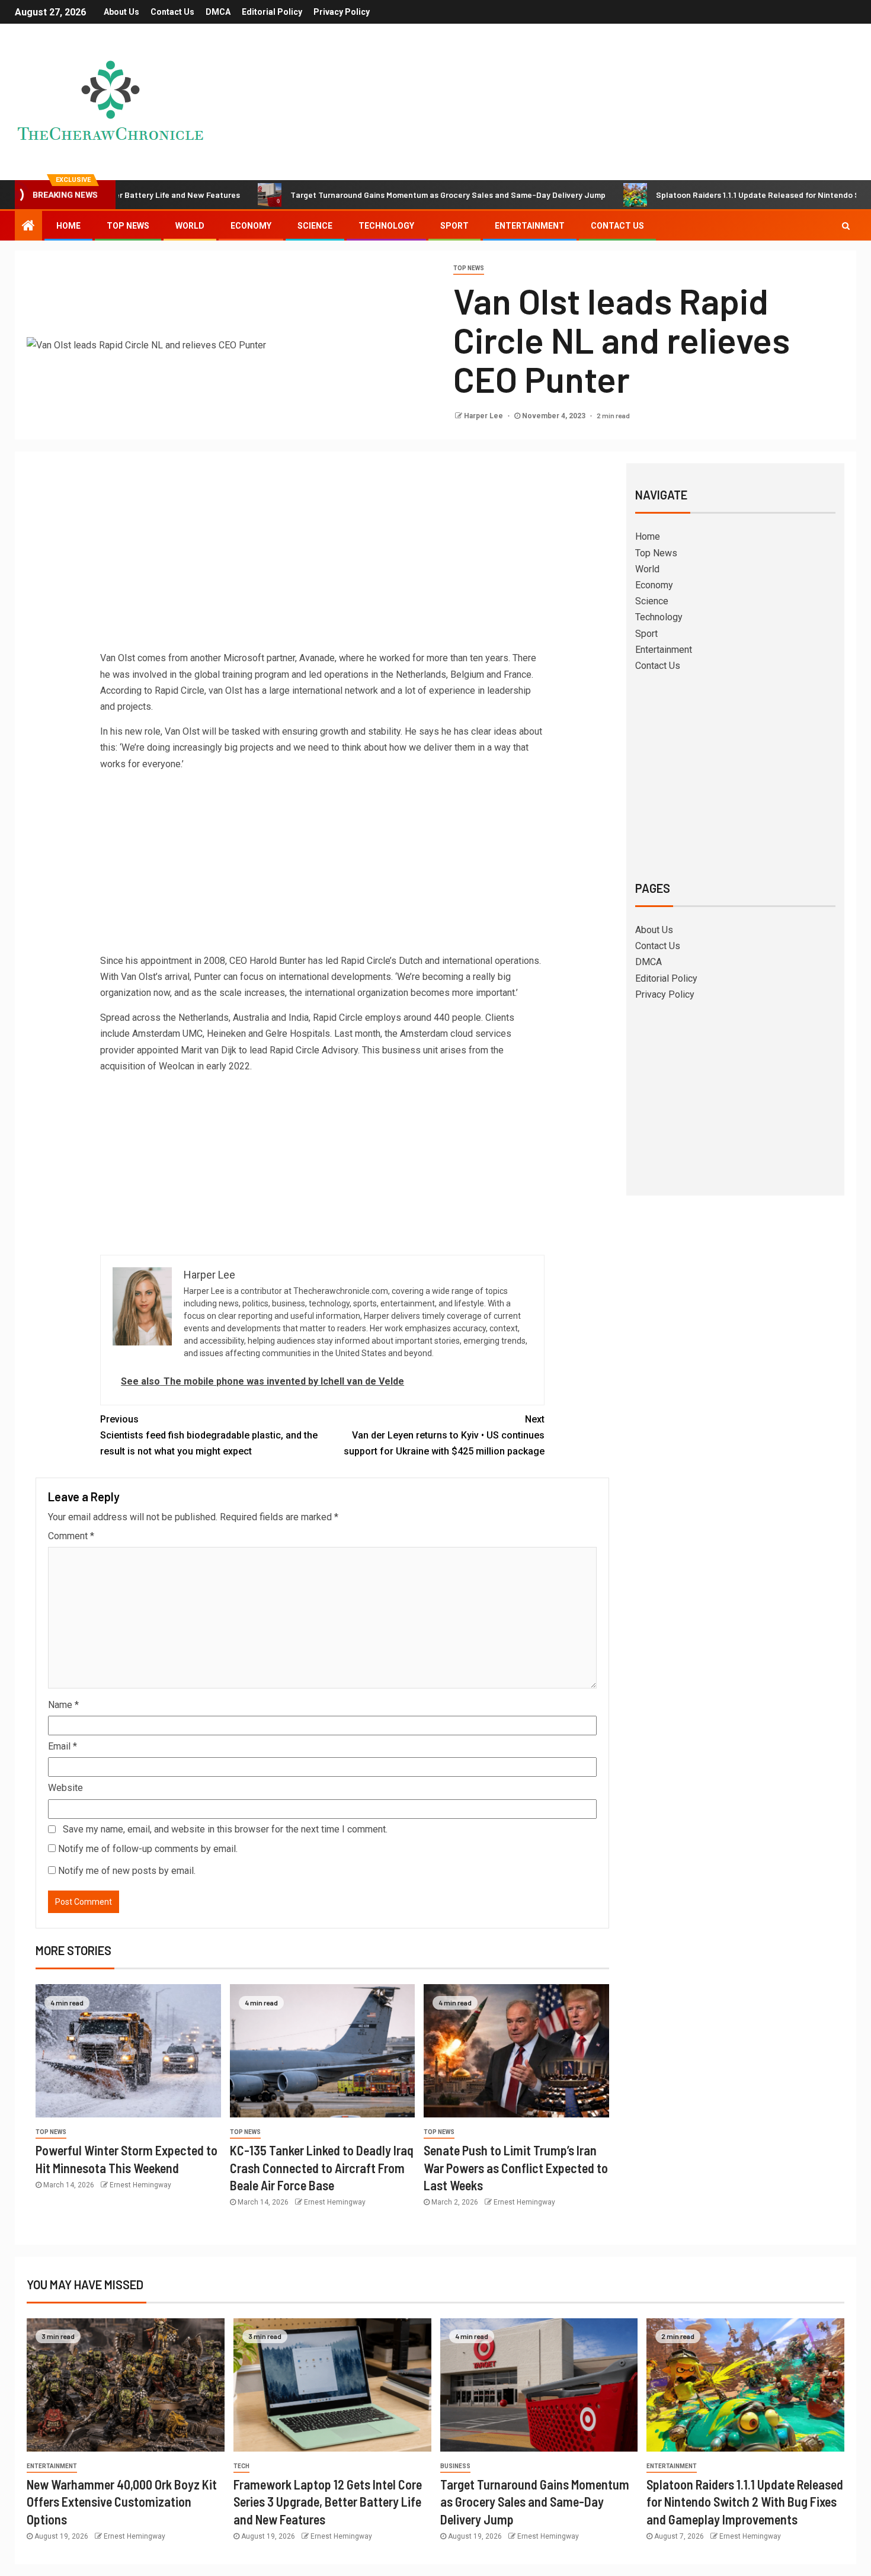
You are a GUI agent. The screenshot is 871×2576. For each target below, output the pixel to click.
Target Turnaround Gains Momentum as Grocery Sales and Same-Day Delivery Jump (380, 195)
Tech (241, 2466)
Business (455, 2466)
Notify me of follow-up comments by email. (148, 1849)
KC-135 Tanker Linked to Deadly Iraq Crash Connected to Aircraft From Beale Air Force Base (322, 2168)
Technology (386, 226)
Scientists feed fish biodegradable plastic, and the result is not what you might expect (209, 1435)
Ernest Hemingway (140, 2185)
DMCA (218, 12)
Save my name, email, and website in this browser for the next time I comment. (225, 1829)
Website (65, 1788)
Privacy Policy (342, 12)
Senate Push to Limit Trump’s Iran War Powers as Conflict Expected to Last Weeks (516, 2168)
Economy (251, 226)
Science (315, 226)
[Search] (846, 226)
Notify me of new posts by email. (127, 1871)
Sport (454, 226)
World (190, 226)
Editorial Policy (272, 12)
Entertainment (530, 226)
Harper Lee (484, 416)
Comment (71, 1536)
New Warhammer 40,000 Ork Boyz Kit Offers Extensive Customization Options (122, 2502)
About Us (121, 12)
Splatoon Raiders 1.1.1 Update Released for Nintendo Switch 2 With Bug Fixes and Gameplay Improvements (745, 2502)
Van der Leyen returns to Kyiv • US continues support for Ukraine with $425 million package (444, 1435)
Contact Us (172, 12)
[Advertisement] (322, 561)
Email (63, 1746)
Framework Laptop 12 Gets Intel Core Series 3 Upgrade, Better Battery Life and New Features (328, 2502)
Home (68, 226)
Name (63, 1705)
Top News (128, 226)
